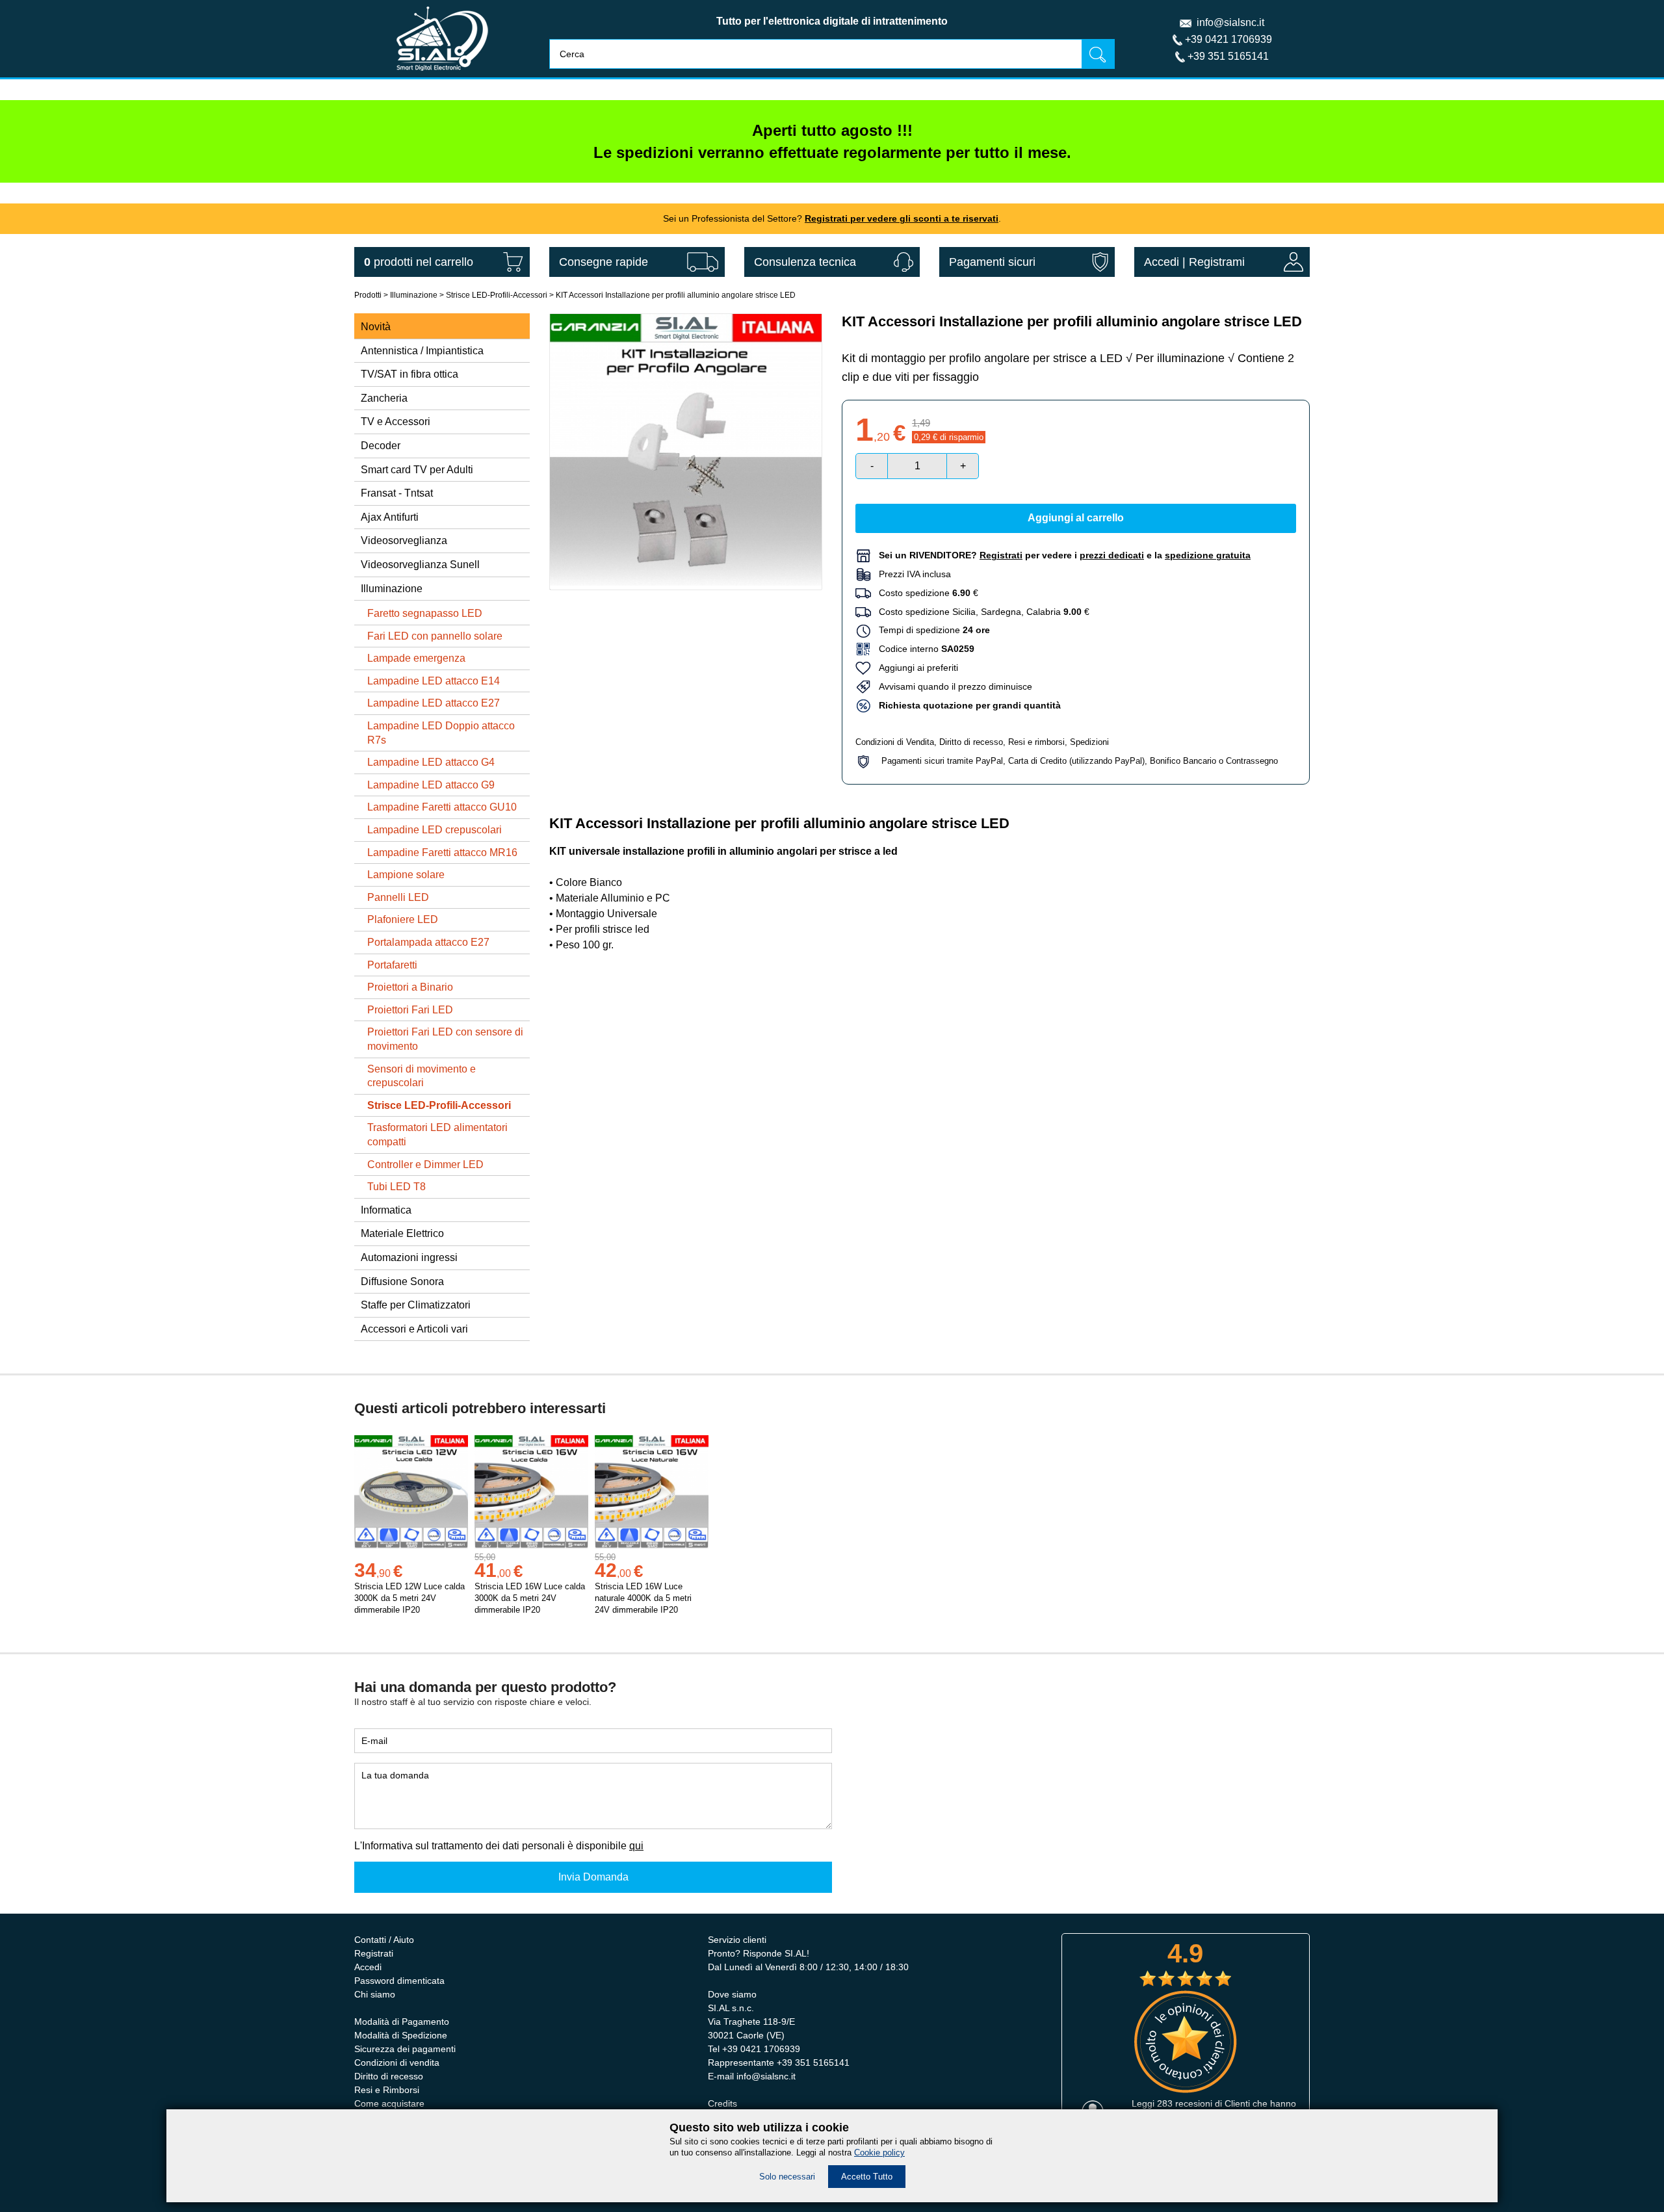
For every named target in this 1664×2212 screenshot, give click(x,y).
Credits (722, 2103)
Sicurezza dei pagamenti (405, 2049)
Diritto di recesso (971, 742)
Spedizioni (1089, 742)
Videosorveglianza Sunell (420, 565)
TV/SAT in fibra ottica (409, 374)
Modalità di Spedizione (401, 2035)
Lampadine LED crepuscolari (435, 830)
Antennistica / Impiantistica (422, 351)
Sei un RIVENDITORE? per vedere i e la (1065, 555)
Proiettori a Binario (410, 987)
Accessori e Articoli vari (414, 1329)
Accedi (1162, 262)
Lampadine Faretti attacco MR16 (442, 852)
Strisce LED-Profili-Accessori (497, 295)
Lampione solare (406, 875)
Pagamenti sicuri (992, 262)
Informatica (386, 1210)
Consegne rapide (604, 262)
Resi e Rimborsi (387, 2090)
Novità (376, 327)
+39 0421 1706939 (1228, 39)
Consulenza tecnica (805, 262)
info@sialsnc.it (1230, 22)
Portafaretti (392, 965)
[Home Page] (442, 74)
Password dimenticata (399, 1981)
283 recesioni (1185, 2103)
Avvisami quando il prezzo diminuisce (952, 686)
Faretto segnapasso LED (425, 613)
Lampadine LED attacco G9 (431, 785)
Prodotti (368, 295)
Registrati (374, 1953)
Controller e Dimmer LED (425, 1165)
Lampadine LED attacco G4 (431, 762)
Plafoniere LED (403, 919)
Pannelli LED (398, 897)
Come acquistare (389, 2103)
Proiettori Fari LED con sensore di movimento (445, 1039)
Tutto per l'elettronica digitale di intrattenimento (832, 21)
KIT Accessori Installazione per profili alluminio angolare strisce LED (676, 295)
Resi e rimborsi (1036, 742)
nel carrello (419, 262)
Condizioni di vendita (397, 2062)
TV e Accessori (396, 422)
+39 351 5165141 (1228, 56)
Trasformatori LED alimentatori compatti (437, 1135)
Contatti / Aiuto (384, 1940)
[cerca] (1098, 54)
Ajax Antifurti (390, 517)
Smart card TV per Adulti (417, 470)
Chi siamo (375, 1994)
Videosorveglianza (404, 540)
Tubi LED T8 (396, 1187)
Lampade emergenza (416, 658)
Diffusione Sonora (402, 1282)
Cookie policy (879, 2153)
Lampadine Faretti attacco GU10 (442, 807)
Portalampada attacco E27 (428, 942)
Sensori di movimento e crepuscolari (422, 1076)
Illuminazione (414, 295)
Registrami (1217, 262)
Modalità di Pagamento (402, 2022)
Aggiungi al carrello (1076, 518)
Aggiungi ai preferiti (915, 668)
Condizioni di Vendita (895, 742)
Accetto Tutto (867, 2177)
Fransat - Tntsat (397, 493)
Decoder (381, 446)
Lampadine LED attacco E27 (434, 703)
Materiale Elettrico (402, 1233)
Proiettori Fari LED (410, 1010)
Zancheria (384, 398)
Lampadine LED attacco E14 (434, 681)
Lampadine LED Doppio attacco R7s (441, 733)
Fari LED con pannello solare (435, 636)
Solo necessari (787, 2177)
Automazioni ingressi (409, 1257)
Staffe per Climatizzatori (416, 1305)
